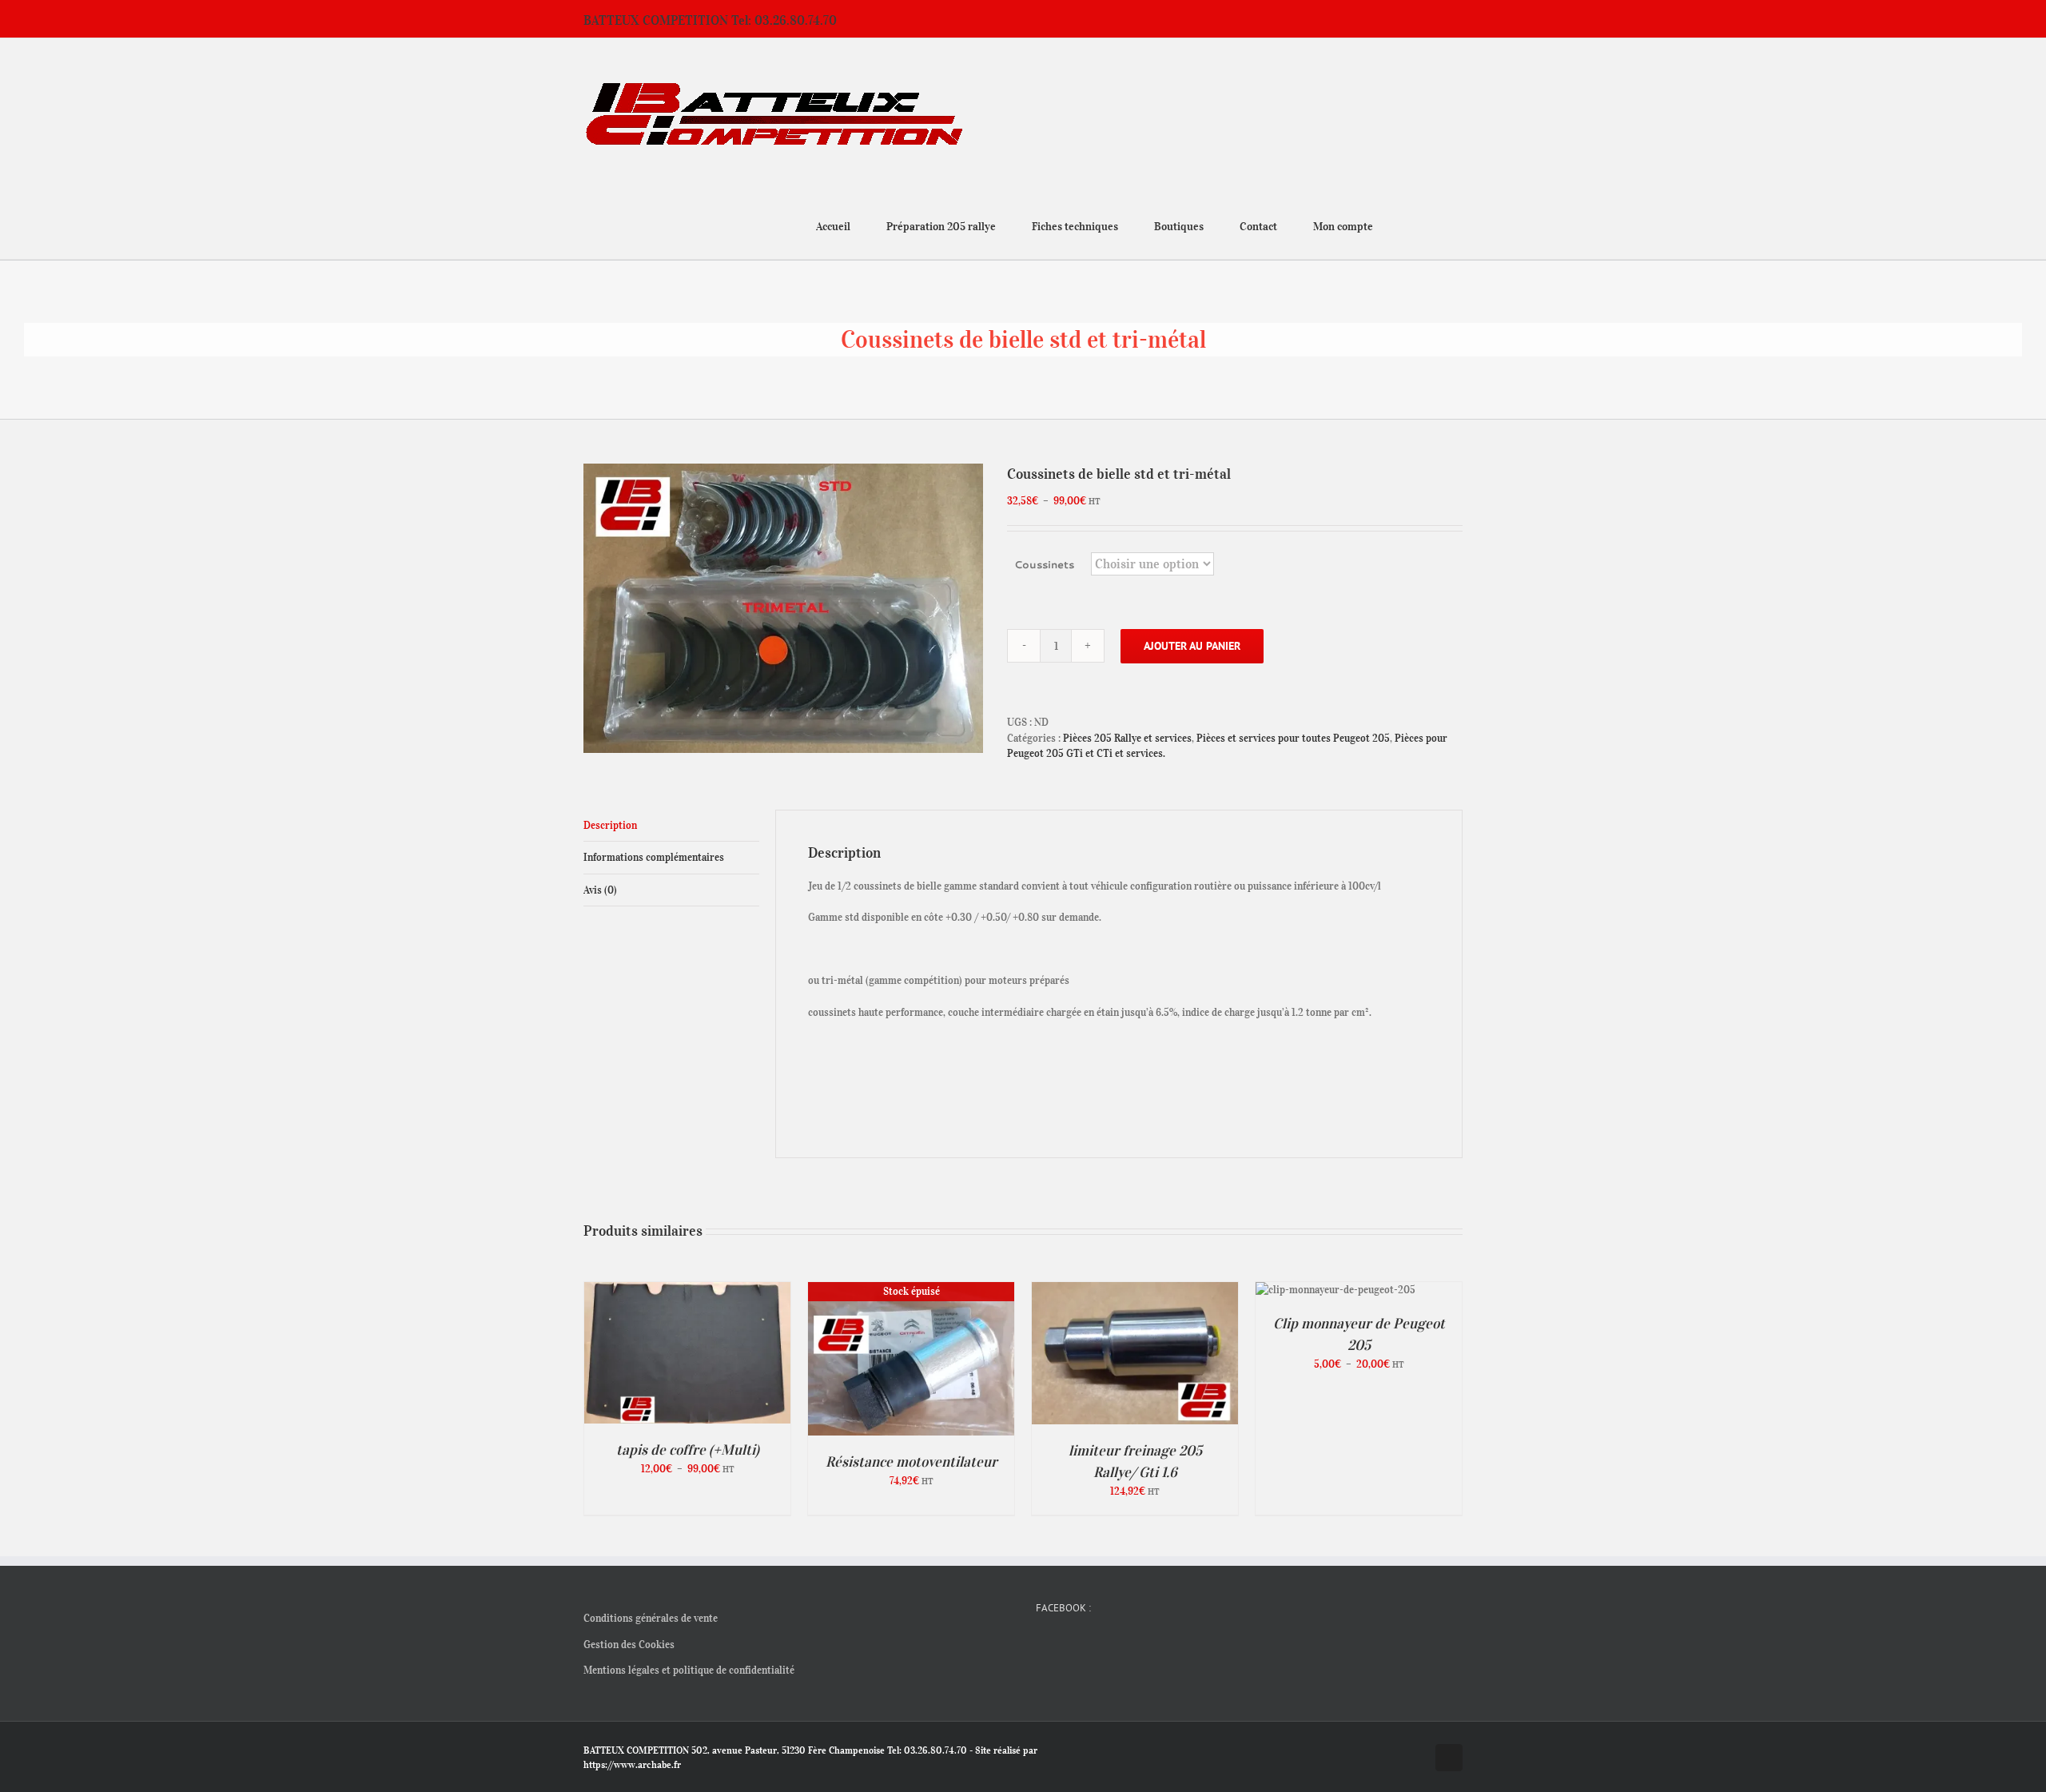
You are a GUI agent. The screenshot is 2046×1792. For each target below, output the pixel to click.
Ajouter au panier (1192, 646)
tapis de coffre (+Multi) (688, 1450)
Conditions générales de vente (651, 1618)
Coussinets (1044, 564)
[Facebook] (1041, 1646)
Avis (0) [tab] (600, 890)
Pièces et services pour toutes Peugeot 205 (1293, 738)
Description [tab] (610, 825)
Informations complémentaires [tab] (654, 857)
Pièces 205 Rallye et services (1127, 738)
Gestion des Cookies (629, 1645)
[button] (1458, 225)
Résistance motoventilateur (912, 1462)
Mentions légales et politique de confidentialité (689, 1670)
